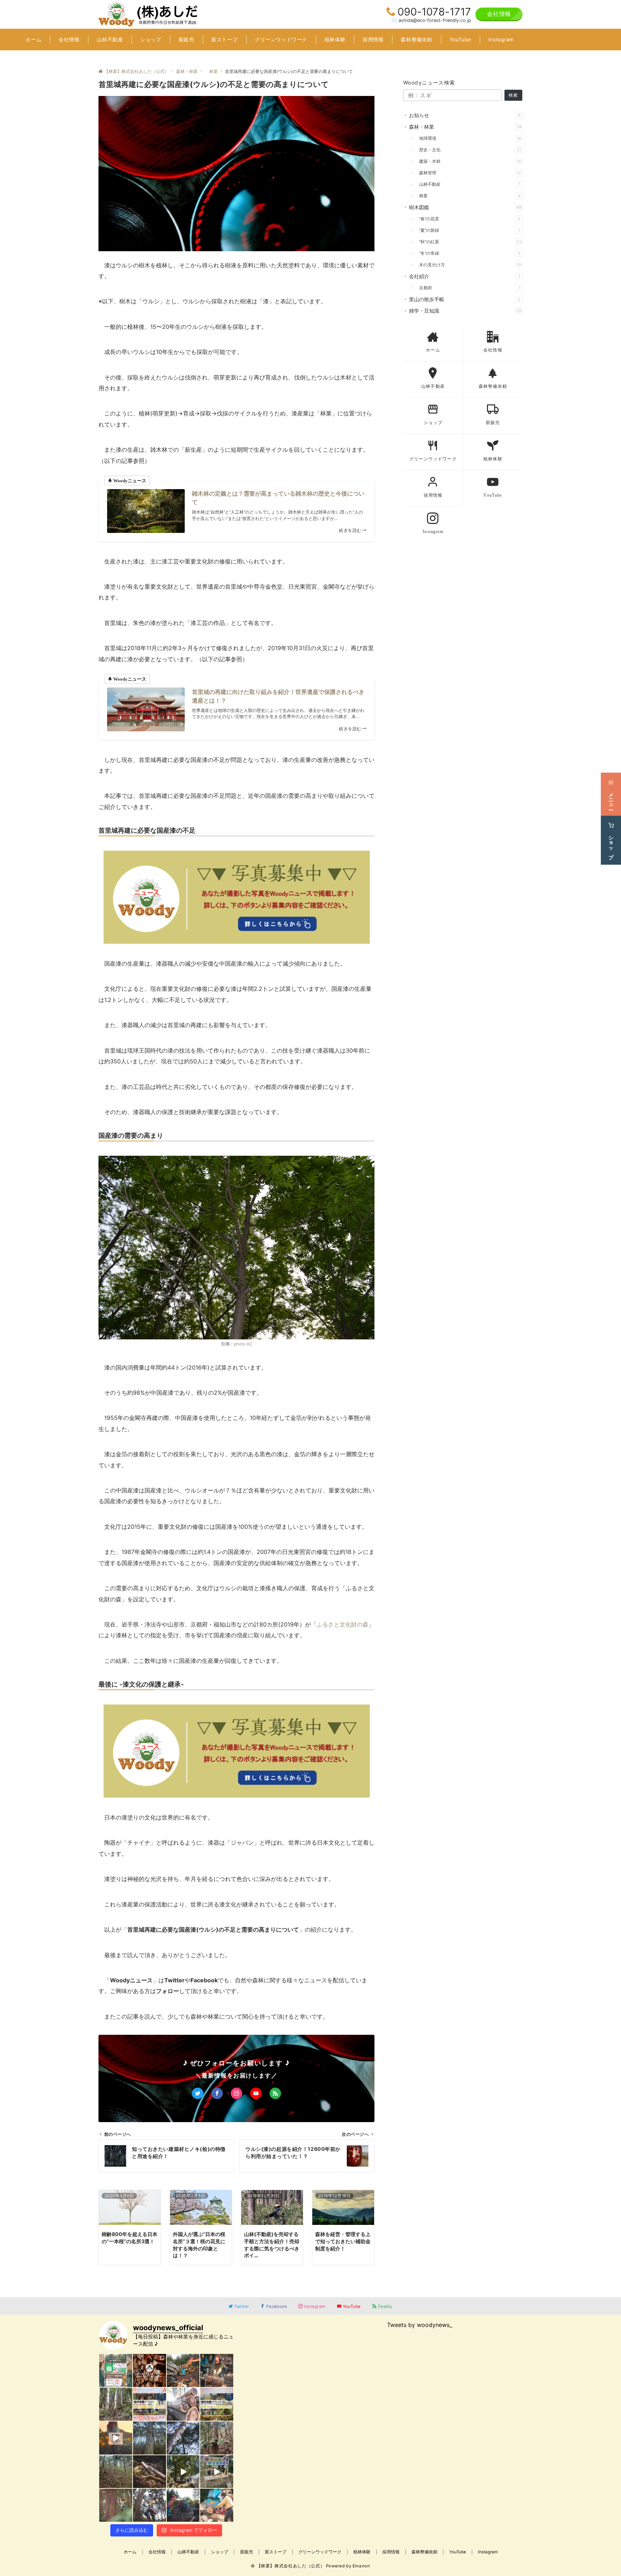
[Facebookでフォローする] (217, 2093)
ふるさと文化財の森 (342, 1624)
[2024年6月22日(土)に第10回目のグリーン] (116, 2370)
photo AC (243, 1344)
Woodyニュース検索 (429, 82)
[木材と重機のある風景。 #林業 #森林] (183, 2505)
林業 (468, 196)
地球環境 (468, 138)
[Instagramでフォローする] (236, 2093)
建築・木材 (468, 161)
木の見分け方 (468, 265)
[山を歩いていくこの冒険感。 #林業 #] (116, 2505)
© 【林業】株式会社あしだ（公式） (288, 2566)
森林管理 (468, 173)
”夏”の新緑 (468, 230)
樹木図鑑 (465, 207)
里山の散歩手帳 (465, 299)
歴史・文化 (468, 150)
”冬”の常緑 (468, 253)
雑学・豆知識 (465, 311)
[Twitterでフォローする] (198, 2093)
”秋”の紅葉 (468, 242)
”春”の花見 (468, 219)
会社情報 (499, 14)
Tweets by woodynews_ (420, 2325)
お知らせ (465, 115)
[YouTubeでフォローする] (256, 2093)
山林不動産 (468, 184)
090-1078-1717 (434, 12)
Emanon (361, 2566)
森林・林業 (465, 127)
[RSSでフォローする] (275, 2093)
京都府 (467, 288)
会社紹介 (464, 276)
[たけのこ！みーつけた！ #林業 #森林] (116, 2404)
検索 (513, 95)
